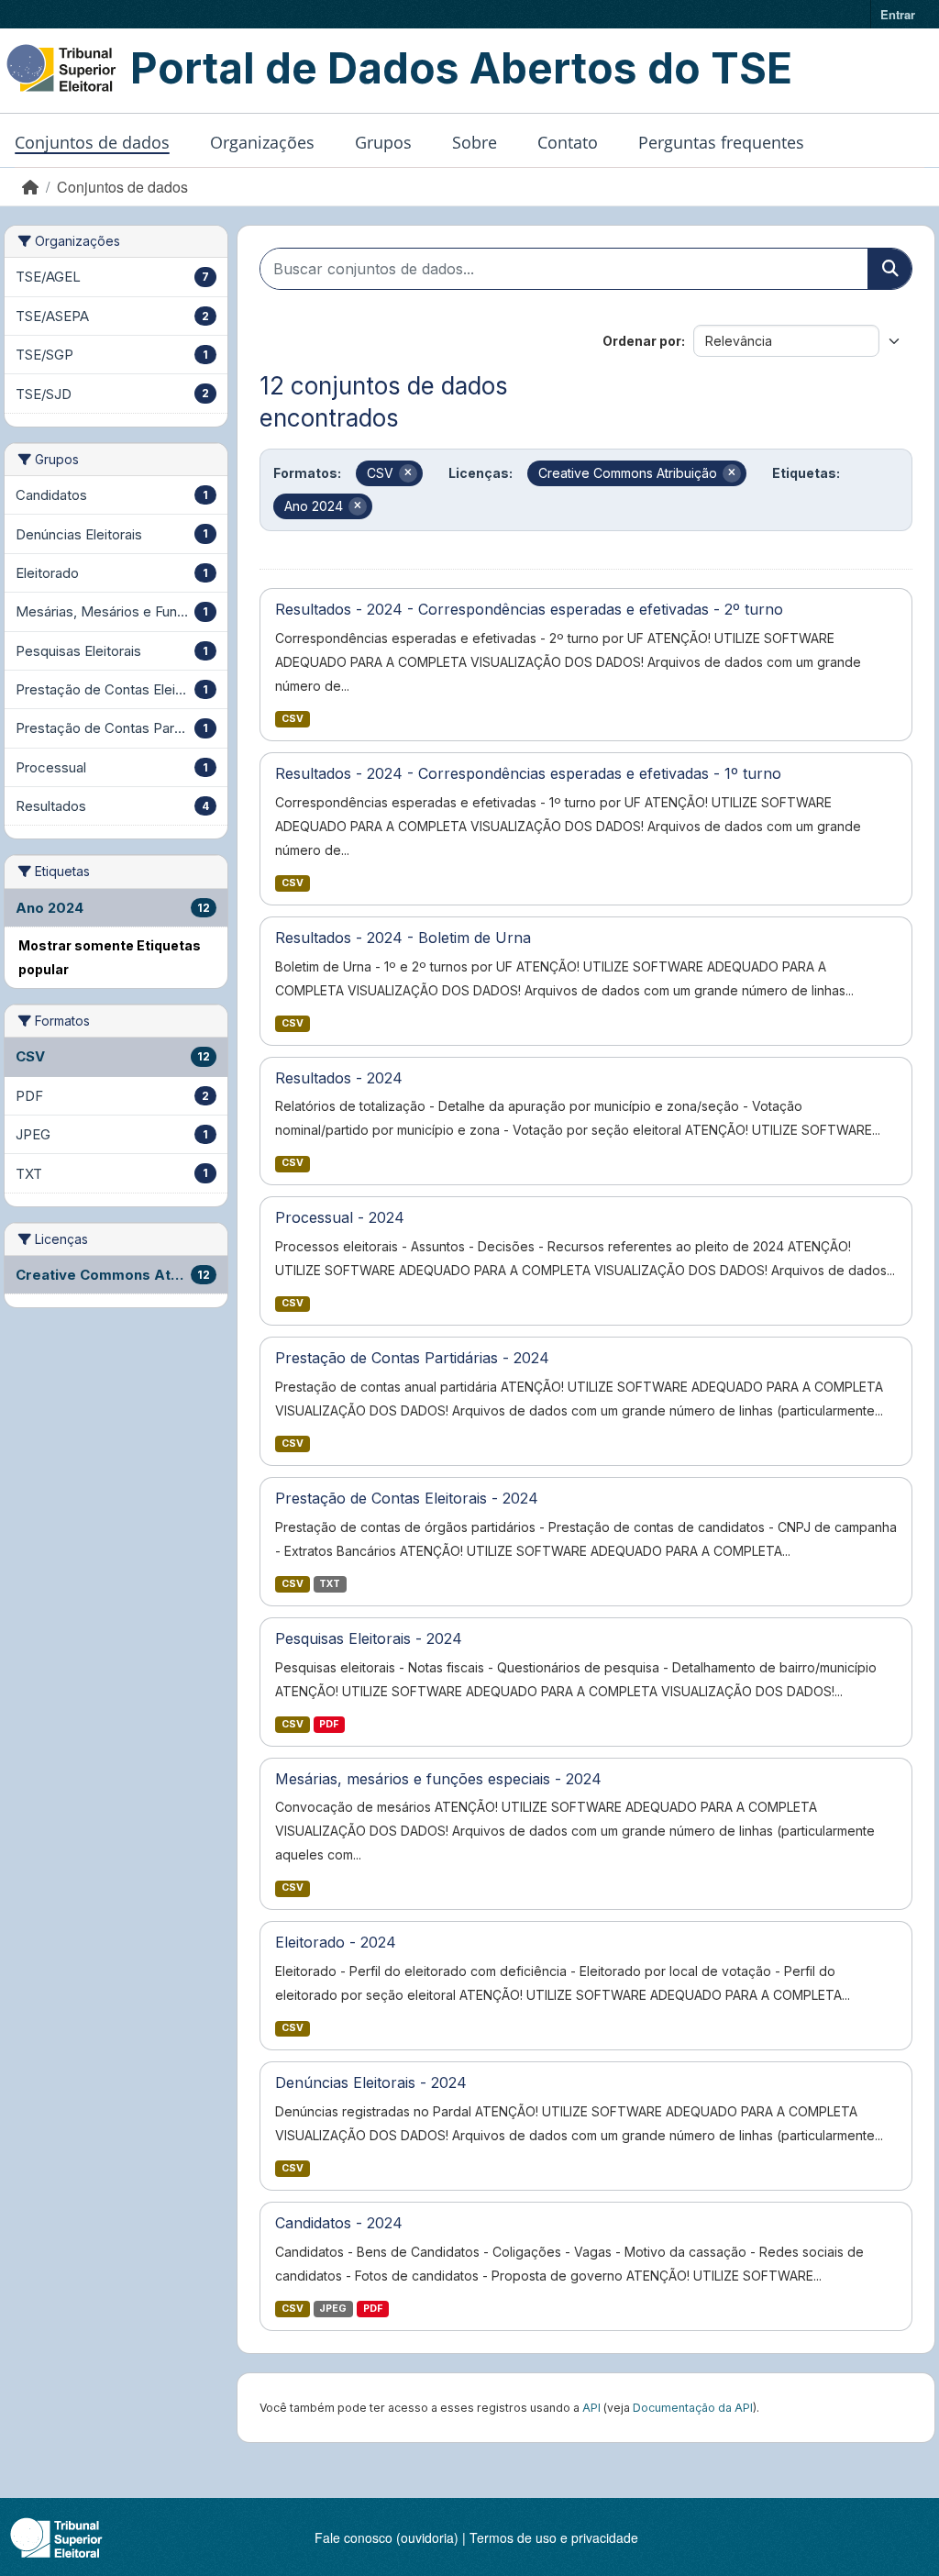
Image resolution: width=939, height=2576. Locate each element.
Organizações (262, 142)
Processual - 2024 (340, 1217)
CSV (293, 719)
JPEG (333, 2309)
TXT (330, 1584)
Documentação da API (693, 2408)
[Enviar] (889, 269)
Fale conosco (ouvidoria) (387, 2537)
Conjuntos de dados (92, 142)
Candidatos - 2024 (339, 2223)
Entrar (898, 14)
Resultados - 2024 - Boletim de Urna (403, 938)
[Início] (30, 187)
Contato (568, 142)
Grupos (383, 142)
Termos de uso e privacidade (554, 2537)
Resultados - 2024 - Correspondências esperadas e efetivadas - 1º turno (528, 773)
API (591, 2408)
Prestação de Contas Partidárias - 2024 (412, 1358)
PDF (329, 1724)
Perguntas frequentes (721, 142)
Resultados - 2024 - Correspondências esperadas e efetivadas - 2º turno (529, 609)
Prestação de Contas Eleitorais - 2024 (407, 1498)
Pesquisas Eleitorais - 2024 (369, 1638)
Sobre (475, 142)
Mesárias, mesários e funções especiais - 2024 (438, 1779)
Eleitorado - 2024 (336, 1942)
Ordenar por (642, 341)
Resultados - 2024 (339, 1078)
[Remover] (408, 473)
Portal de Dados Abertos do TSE (461, 68)
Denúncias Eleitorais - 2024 (371, 2082)
